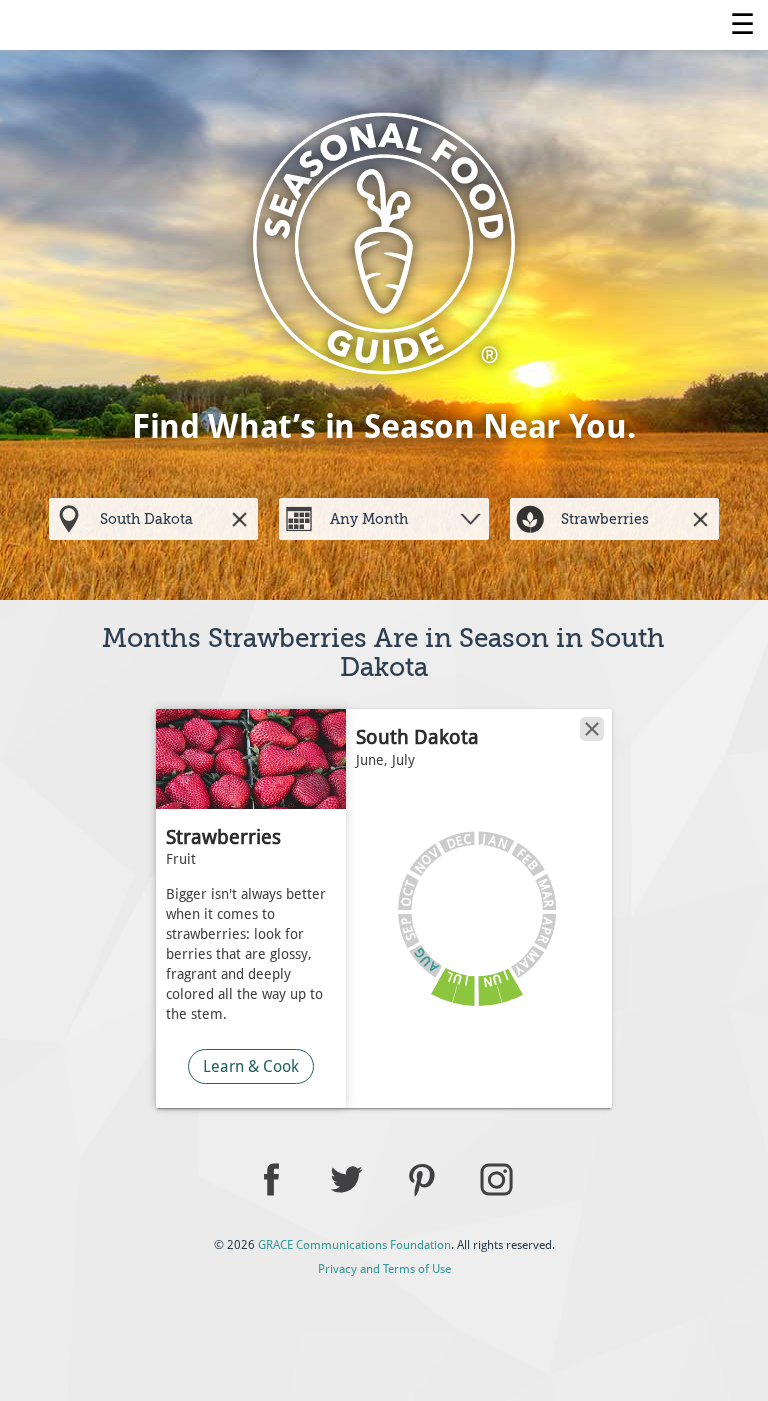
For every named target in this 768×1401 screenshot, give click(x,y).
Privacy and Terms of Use (384, 1269)
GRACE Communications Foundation (354, 1245)
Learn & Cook (251, 1066)
